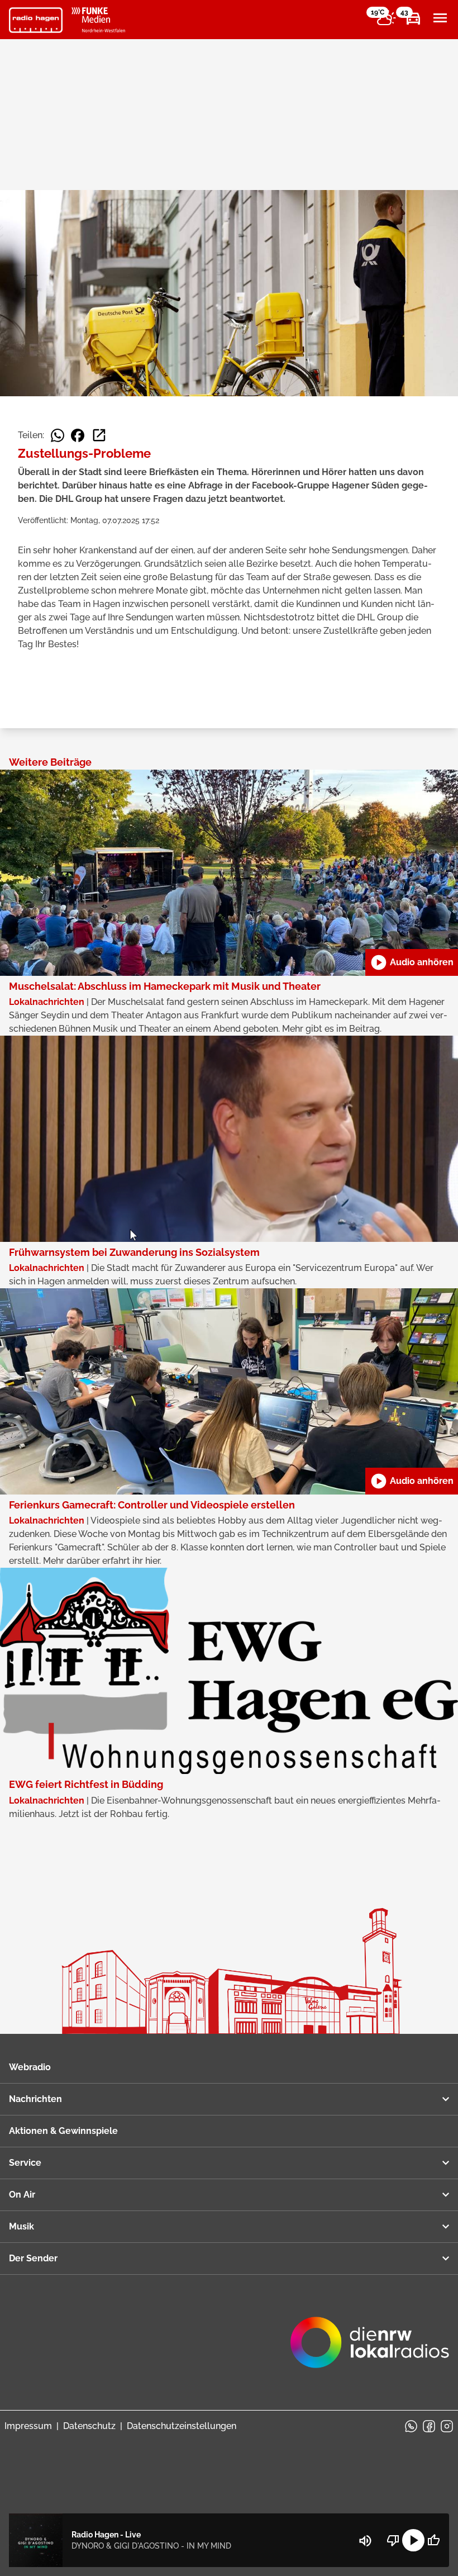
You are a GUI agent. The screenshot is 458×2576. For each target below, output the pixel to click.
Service (25, 2163)
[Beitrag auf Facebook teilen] (78, 435)
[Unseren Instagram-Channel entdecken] (447, 2426)
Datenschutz (89, 2426)
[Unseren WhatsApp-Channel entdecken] (411, 2426)
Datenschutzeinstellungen (182, 2426)
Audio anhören (412, 962)
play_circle (413, 2540)
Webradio (30, 2067)
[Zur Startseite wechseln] (36, 20)
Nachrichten (35, 2099)
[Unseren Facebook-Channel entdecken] (429, 2426)
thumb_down (393, 2540)
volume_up (365, 2541)
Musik (22, 2226)
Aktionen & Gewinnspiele (63, 2131)
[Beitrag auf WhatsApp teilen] (58, 435)
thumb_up (433, 2540)
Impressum (28, 2426)
